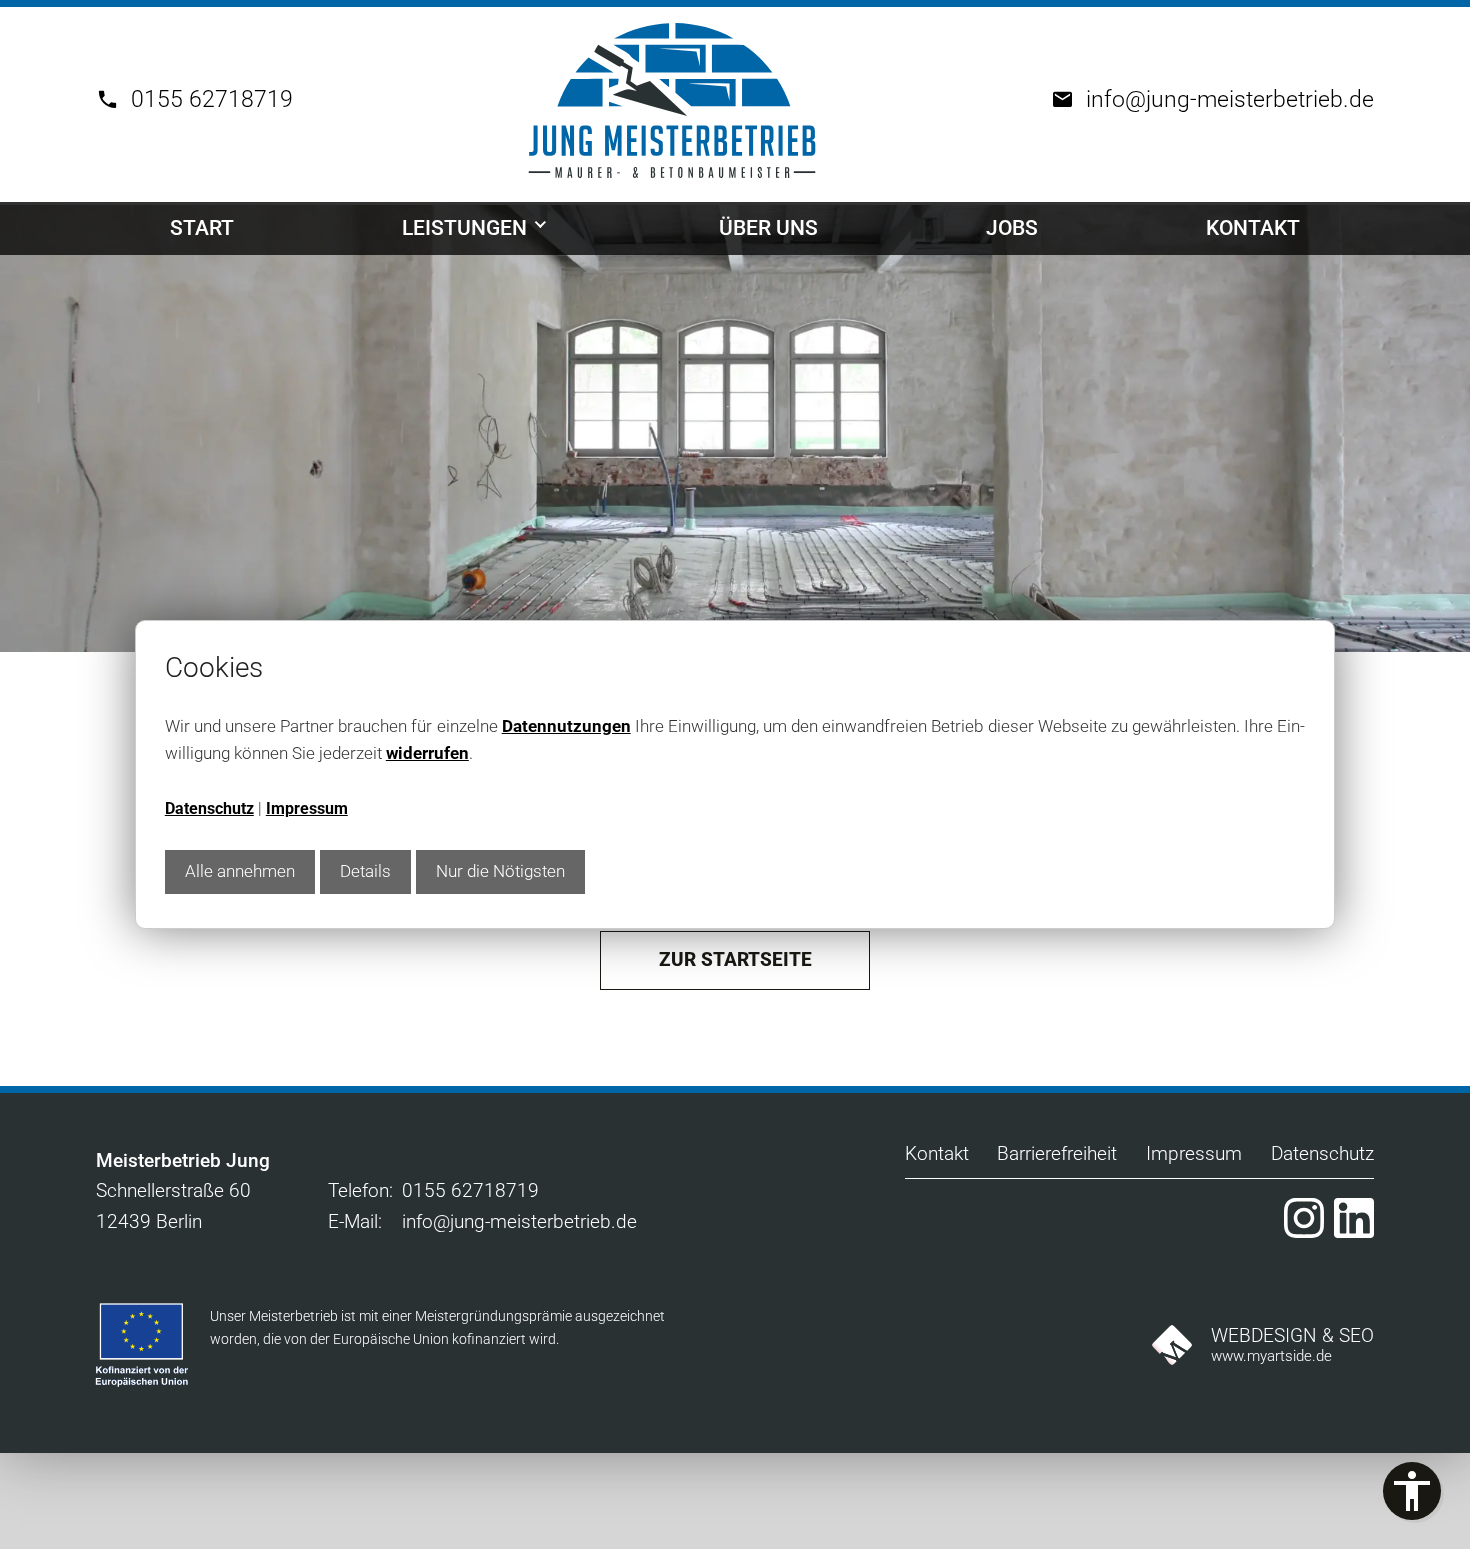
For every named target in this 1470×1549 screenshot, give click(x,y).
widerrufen (427, 753)
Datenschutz (209, 809)
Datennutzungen (566, 726)
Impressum (307, 809)
